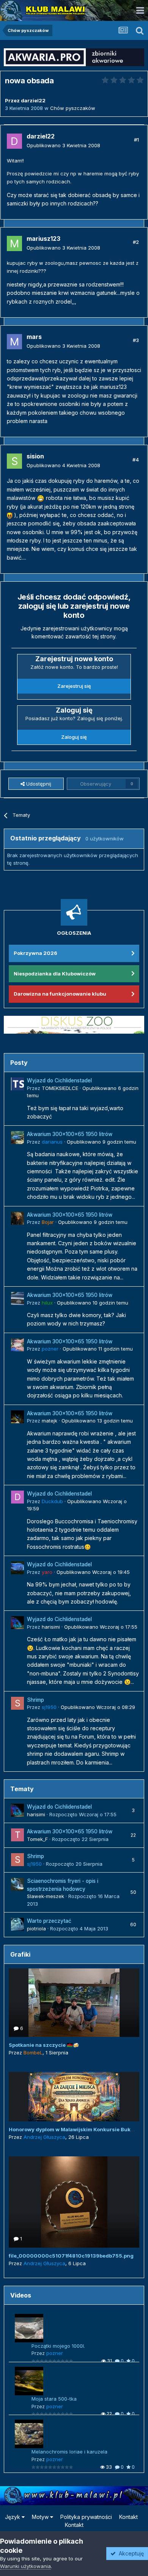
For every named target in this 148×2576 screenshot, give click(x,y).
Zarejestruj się (74, 686)
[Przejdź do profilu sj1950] (17, 1703)
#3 (136, 340)
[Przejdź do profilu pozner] (17, 1345)
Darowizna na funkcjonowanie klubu (60, 994)
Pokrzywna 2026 (35, 953)
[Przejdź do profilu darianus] (17, 1138)
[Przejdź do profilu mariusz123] (14, 243)
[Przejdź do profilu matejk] (17, 1417)
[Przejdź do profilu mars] (14, 342)
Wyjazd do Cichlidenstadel (59, 1080)
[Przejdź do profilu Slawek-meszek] (17, 1884)
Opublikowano (63, 145)
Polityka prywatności (86, 2517)
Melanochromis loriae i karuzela (69, 2452)
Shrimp (35, 1700)
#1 (136, 140)
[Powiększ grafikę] (41, 498)
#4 (136, 460)
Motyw (41, 2517)
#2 (136, 242)
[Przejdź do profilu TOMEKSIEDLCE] (17, 1084)
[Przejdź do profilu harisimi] (17, 1623)
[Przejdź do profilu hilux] (17, 1298)
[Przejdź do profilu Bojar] (17, 1218)
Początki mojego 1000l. (58, 2346)
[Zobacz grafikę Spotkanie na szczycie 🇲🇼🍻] (74, 2003)
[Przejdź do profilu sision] (14, 461)
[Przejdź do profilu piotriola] (17, 1924)
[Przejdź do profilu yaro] (17, 1568)
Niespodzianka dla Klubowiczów (55, 974)
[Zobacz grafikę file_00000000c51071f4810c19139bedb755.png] (74, 2202)
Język (13, 2517)
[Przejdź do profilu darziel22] (14, 141)
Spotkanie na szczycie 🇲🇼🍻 (44, 2045)
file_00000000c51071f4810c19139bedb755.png (71, 2256)
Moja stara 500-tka (54, 2399)
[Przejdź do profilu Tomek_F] (17, 1835)
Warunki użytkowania (25, 2566)
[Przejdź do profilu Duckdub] (17, 1497)
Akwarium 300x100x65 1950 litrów (70, 1134)
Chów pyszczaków (73, 108)
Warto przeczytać (49, 1921)
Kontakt (128, 2517)
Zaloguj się (74, 737)
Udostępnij (38, 784)
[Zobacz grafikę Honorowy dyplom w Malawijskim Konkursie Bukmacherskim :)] (74, 2097)
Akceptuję (130, 2553)
